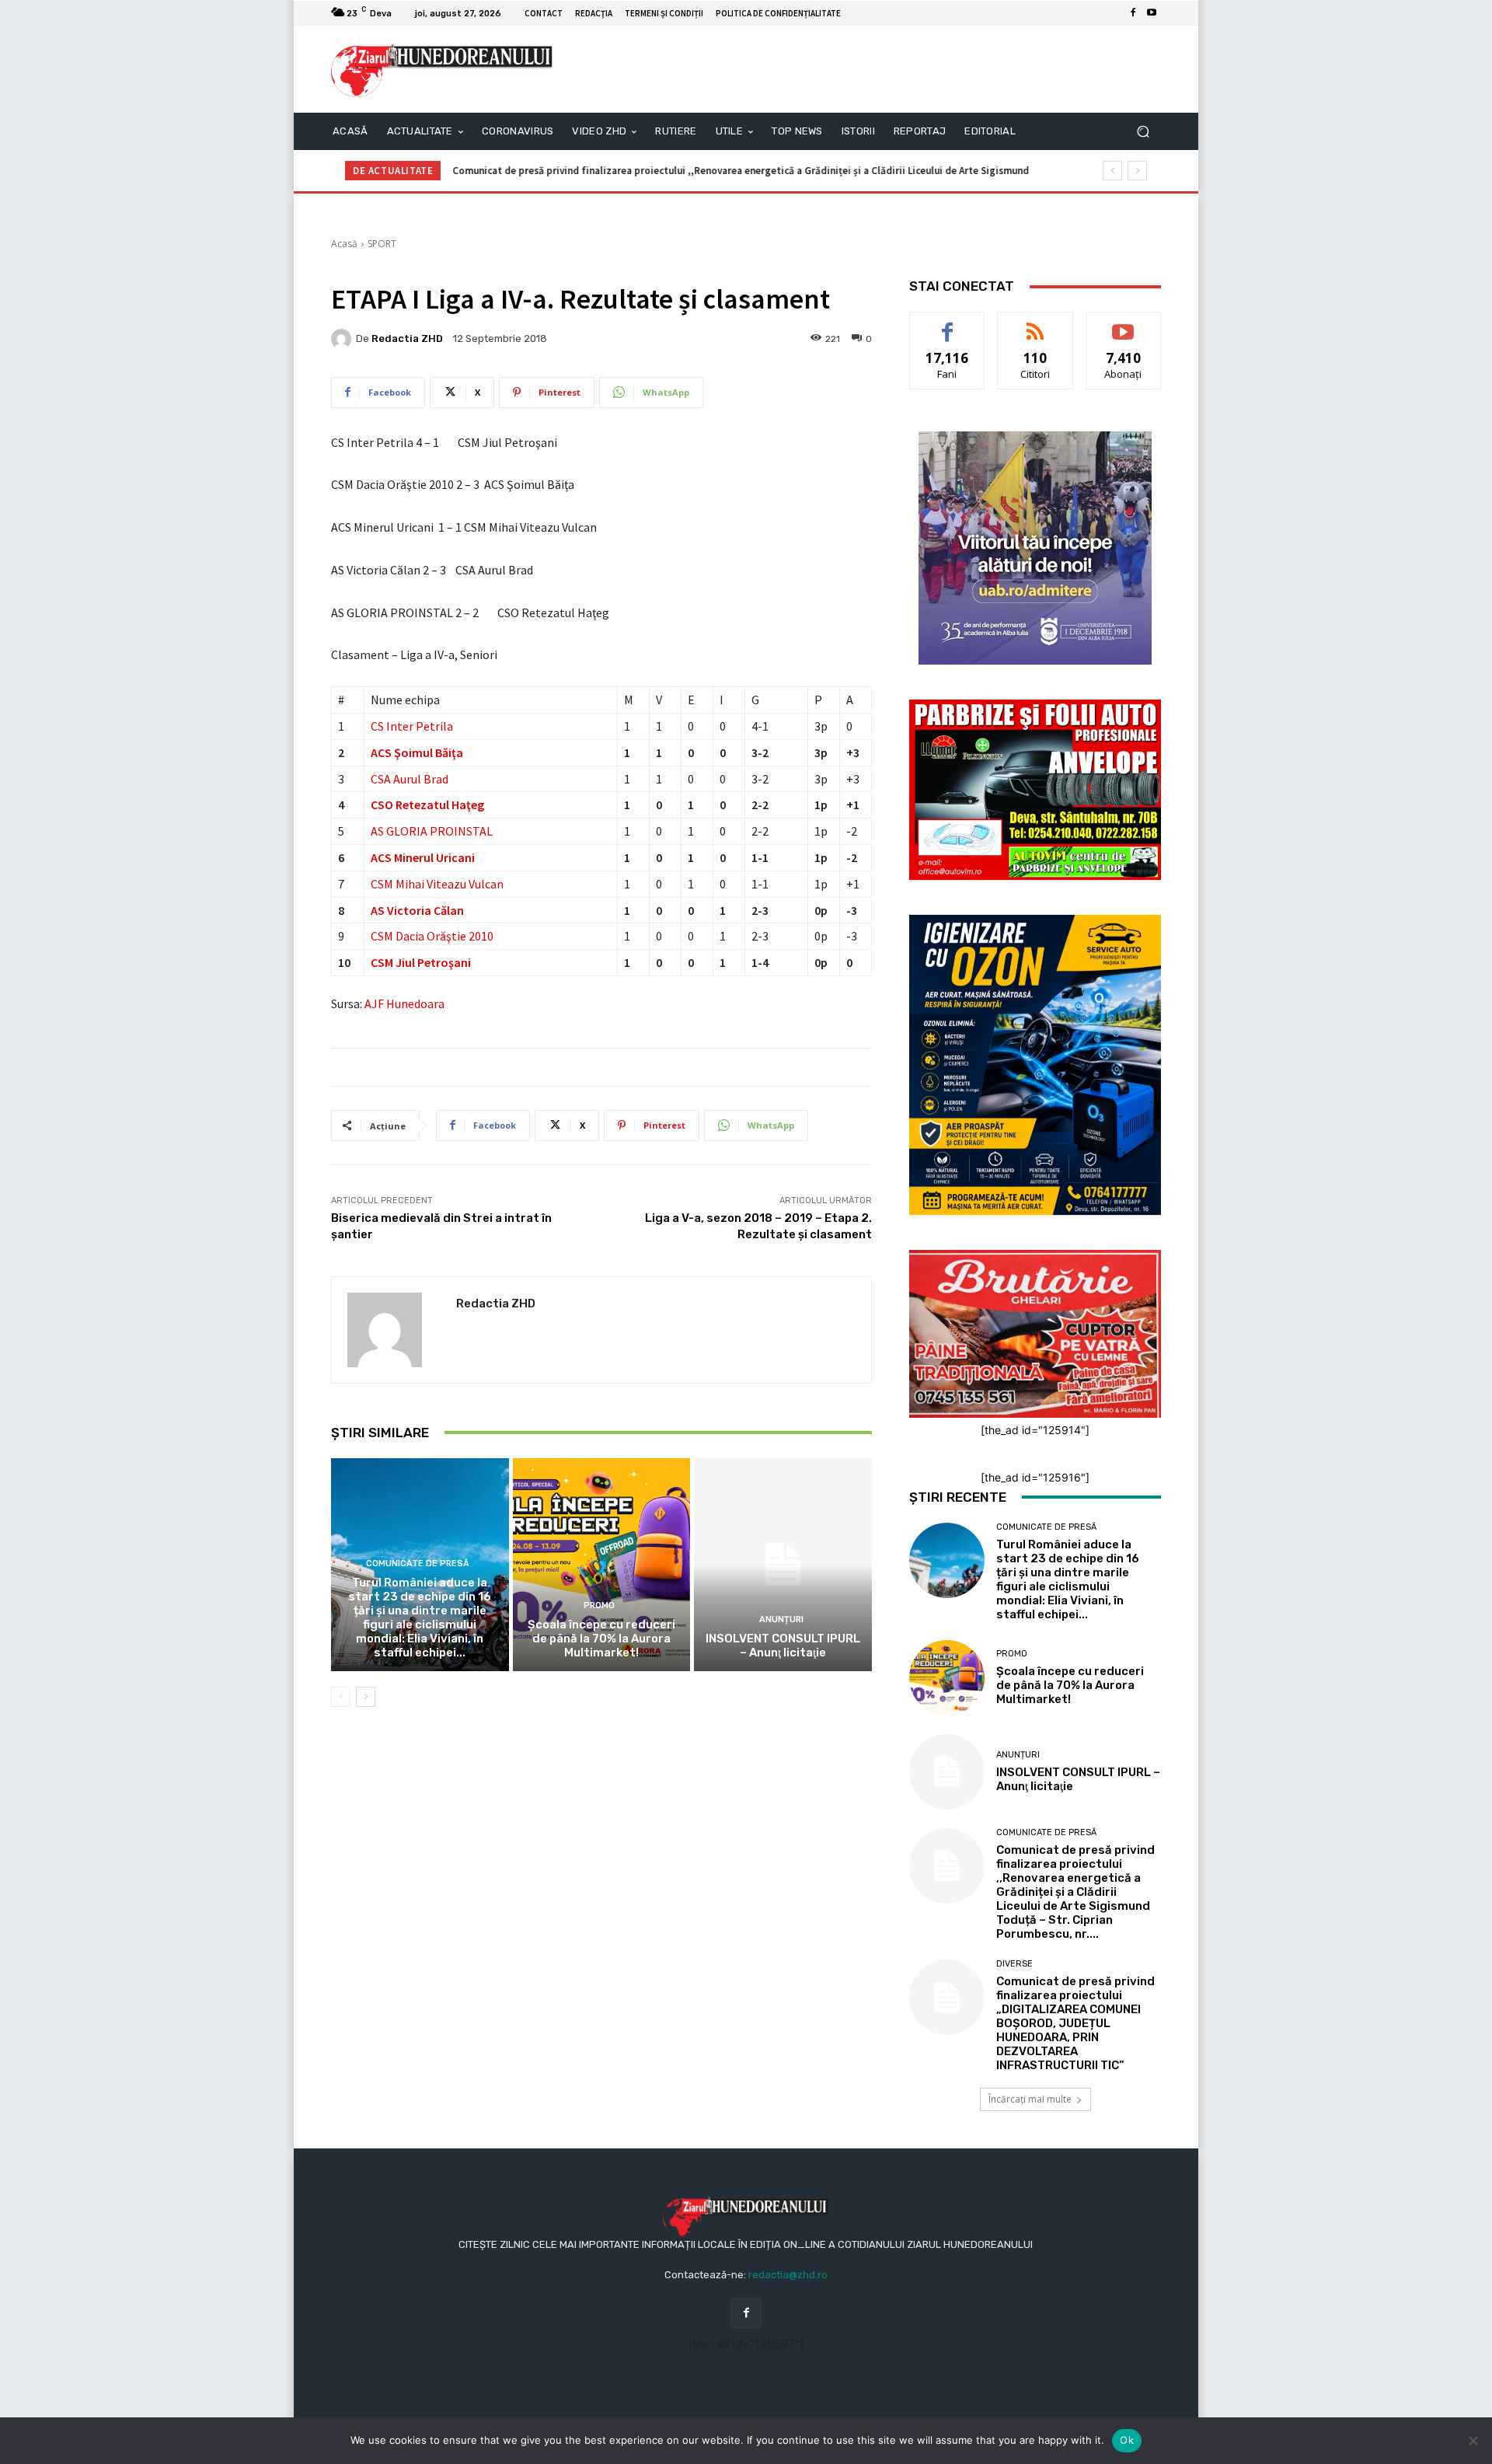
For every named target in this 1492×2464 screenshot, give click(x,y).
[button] (1143, 132)
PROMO (599, 1605)
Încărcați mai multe (1030, 2099)
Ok (1127, 2440)
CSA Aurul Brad (410, 779)
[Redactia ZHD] (343, 339)
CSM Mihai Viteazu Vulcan (437, 884)
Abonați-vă (1124, 324)
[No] (1473, 2441)
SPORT (382, 244)
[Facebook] (1133, 13)
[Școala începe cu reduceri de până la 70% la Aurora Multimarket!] (602, 1565)
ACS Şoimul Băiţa (417, 752)
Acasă (344, 244)
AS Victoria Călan (417, 910)
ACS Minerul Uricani (423, 857)
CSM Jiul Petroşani (421, 962)
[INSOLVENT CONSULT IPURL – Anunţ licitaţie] (783, 1565)
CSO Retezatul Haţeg (427, 804)
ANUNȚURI (781, 1619)
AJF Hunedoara (404, 1003)
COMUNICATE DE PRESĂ (418, 1564)
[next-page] (366, 1697)
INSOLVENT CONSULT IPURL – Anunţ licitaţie (783, 1646)
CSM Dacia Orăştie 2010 (432, 936)
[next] (1137, 171)
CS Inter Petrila (412, 726)
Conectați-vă (1035, 324)
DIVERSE (1014, 1964)
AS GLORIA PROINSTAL (432, 831)
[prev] (1112, 171)
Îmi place (947, 324)
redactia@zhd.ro (788, 2275)
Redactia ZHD (407, 339)
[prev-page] (341, 1697)
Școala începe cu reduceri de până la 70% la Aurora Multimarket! (601, 1639)
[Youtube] (1152, 13)
